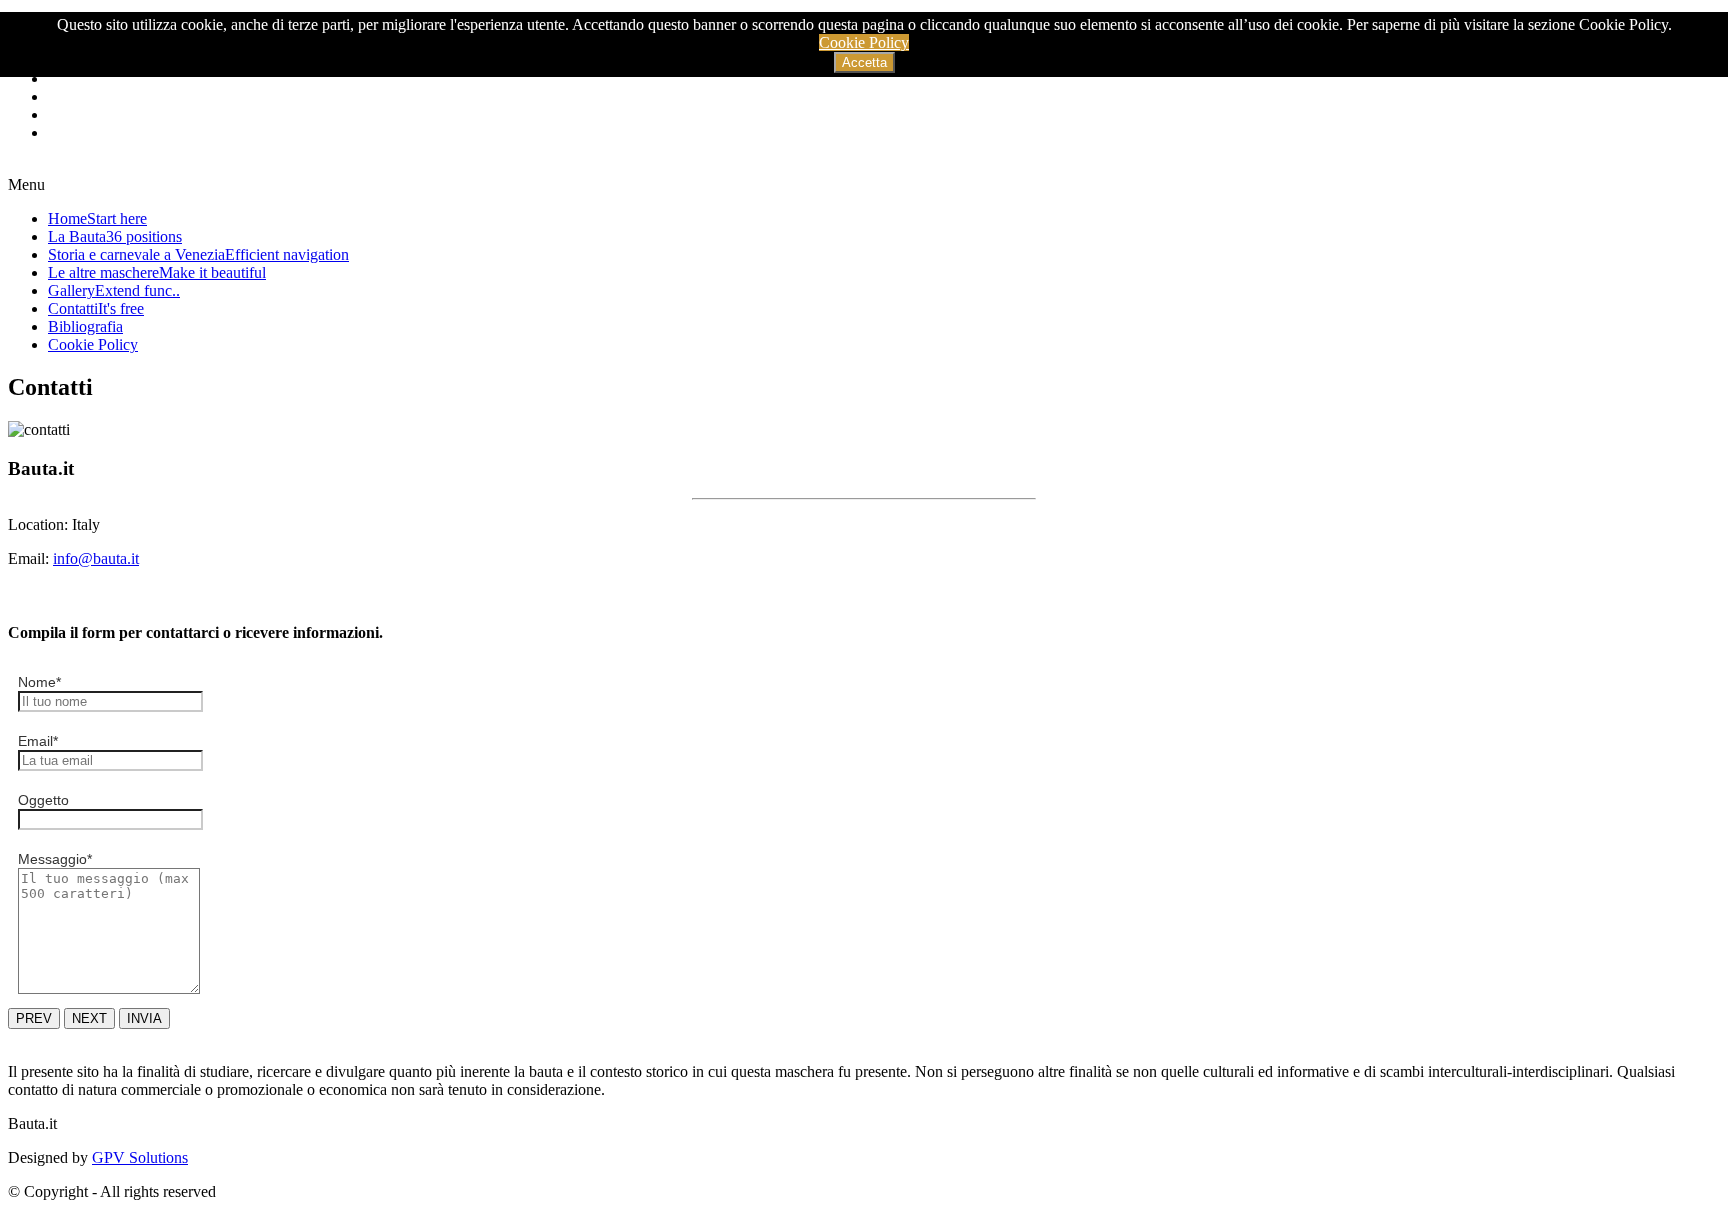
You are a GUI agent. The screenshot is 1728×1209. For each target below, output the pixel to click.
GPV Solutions (140, 1157)
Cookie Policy (864, 42)
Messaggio (55, 859)
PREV (34, 1018)
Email (38, 741)
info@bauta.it (96, 558)
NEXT (89, 1018)
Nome (39, 682)
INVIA (144, 1018)
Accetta (864, 62)
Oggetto (43, 800)
